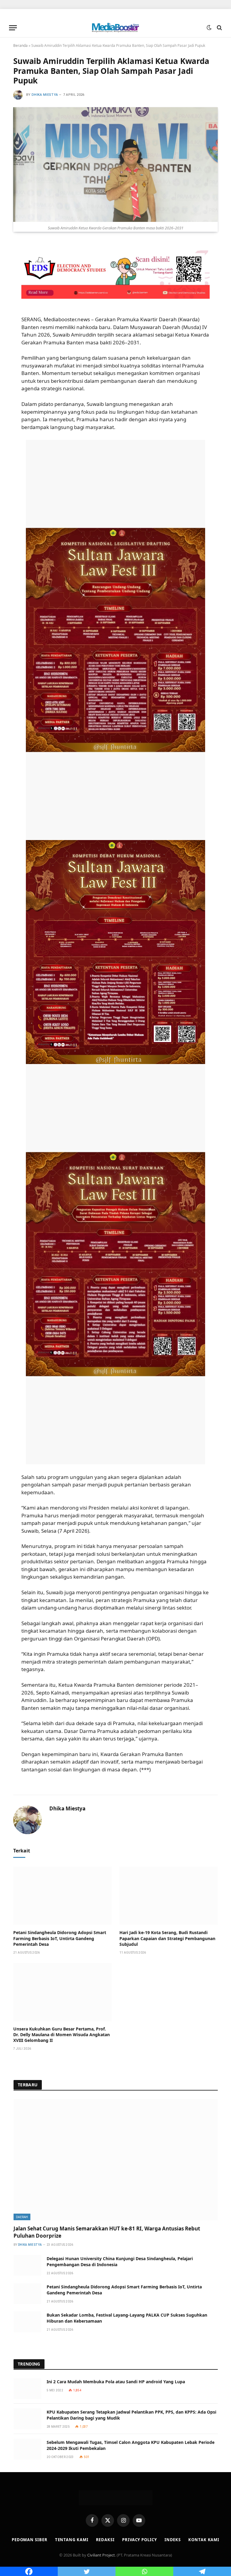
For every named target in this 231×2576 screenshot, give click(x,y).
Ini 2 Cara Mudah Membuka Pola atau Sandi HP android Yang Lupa (116, 2382)
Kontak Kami (204, 2540)
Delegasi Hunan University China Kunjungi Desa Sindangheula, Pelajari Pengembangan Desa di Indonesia (120, 2262)
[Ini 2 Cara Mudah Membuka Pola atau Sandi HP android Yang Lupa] (27, 2389)
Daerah (22, 2217)
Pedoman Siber (30, 2540)
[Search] (219, 28)
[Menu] (13, 28)
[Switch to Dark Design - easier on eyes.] (209, 28)
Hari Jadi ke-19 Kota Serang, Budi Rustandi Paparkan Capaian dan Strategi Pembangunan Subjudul (167, 1938)
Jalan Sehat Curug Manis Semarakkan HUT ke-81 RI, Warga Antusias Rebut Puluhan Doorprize (107, 2232)
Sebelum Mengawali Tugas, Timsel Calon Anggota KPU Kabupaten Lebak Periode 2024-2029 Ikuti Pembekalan (131, 2445)
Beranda (20, 45)
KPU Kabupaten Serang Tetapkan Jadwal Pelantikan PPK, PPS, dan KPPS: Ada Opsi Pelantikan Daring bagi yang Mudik (131, 2415)
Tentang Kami (72, 2540)
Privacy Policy (140, 2540)
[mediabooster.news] (115, 28)
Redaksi (105, 2540)
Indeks (173, 2540)
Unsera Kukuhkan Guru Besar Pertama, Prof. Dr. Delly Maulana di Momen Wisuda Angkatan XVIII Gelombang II (62, 2035)
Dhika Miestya (45, 95)
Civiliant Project (101, 2555)
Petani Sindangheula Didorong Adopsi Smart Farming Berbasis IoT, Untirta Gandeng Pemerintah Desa (60, 1938)
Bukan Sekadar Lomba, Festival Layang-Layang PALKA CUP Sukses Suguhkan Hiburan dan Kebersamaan (127, 2318)
